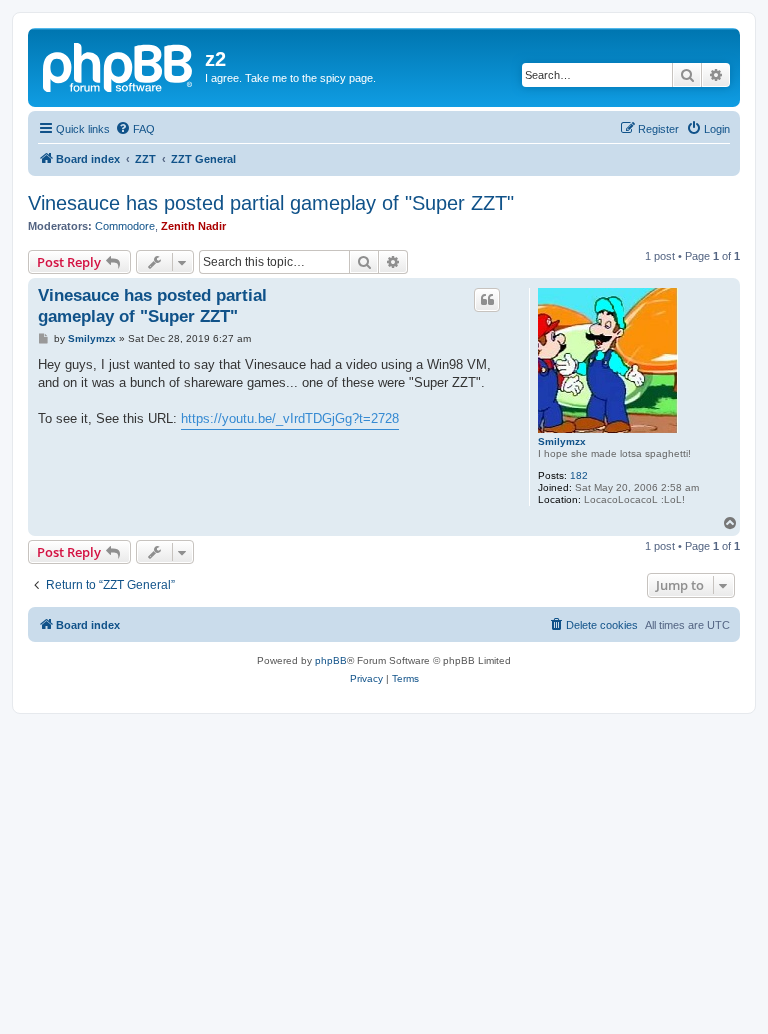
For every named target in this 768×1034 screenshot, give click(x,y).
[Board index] (119, 65)
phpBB (331, 660)
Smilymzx (562, 441)
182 (579, 475)
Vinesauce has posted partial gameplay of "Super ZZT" (271, 203)
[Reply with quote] (487, 300)
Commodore (125, 226)
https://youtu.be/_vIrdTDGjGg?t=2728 (290, 418)
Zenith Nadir (193, 226)
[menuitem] (135, 129)
